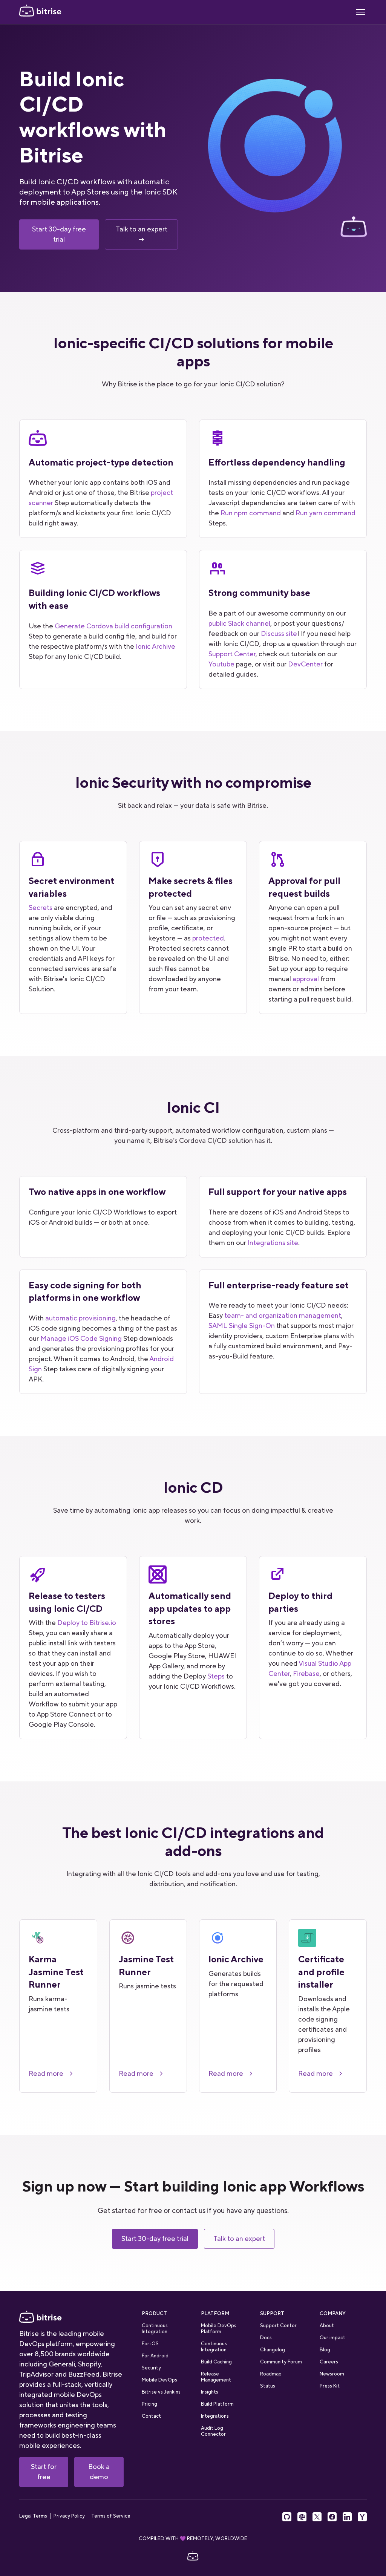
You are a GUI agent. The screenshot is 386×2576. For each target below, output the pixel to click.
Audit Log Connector (213, 2431)
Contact (151, 2416)
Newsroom (332, 2374)
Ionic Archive (155, 646)
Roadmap (271, 2374)
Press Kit (330, 2386)
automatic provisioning (80, 1318)
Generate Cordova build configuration (113, 626)
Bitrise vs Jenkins (161, 2392)
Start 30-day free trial (59, 234)
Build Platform (217, 2404)
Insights (210, 2392)
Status (268, 2386)
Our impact (332, 2338)
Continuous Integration (155, 2329)
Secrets (41, 908)
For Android (155, 2356)
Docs (266, 2338)
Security (151, 2368)
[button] (361, 12)
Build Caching (216, 2362)
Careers (329, 2362)
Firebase (306, 1674)
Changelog (273, 2350)
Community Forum (281, 2362)
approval (306, 979)
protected (208, 938)
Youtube (221, 664)
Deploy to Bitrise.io (87, 1623)
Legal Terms (33, 2516)
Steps (216, 1676)
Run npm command (251, 513)
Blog (325, 2350)
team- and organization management (283, 1316)
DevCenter (305, 664)
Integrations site (273, 1243)
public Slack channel (239, 623)
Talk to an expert (239, 2239)
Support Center (232, 654)
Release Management (216, 2377)
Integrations (215, 2416)
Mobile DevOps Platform (219, 2329)
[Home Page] (40, 12)
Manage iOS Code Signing (81, 1339)
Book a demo (99, 2472)
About (327, 2326)
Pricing (149, 2404)
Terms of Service (111, 2516)
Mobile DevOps (159, 2380)
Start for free (44, 2472)
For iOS (150, 2344)
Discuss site (279, 634)
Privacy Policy (69, 2516)
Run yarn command (325, 513)
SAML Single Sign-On (242, 1326)
